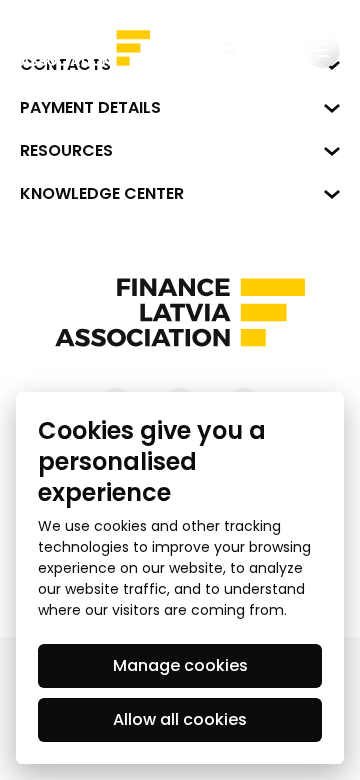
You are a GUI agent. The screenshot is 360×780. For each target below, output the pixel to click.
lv (276, 49)
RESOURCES (66, 150)
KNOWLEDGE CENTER (102, 193)
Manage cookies (180, 665)
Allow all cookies (180, 719)
